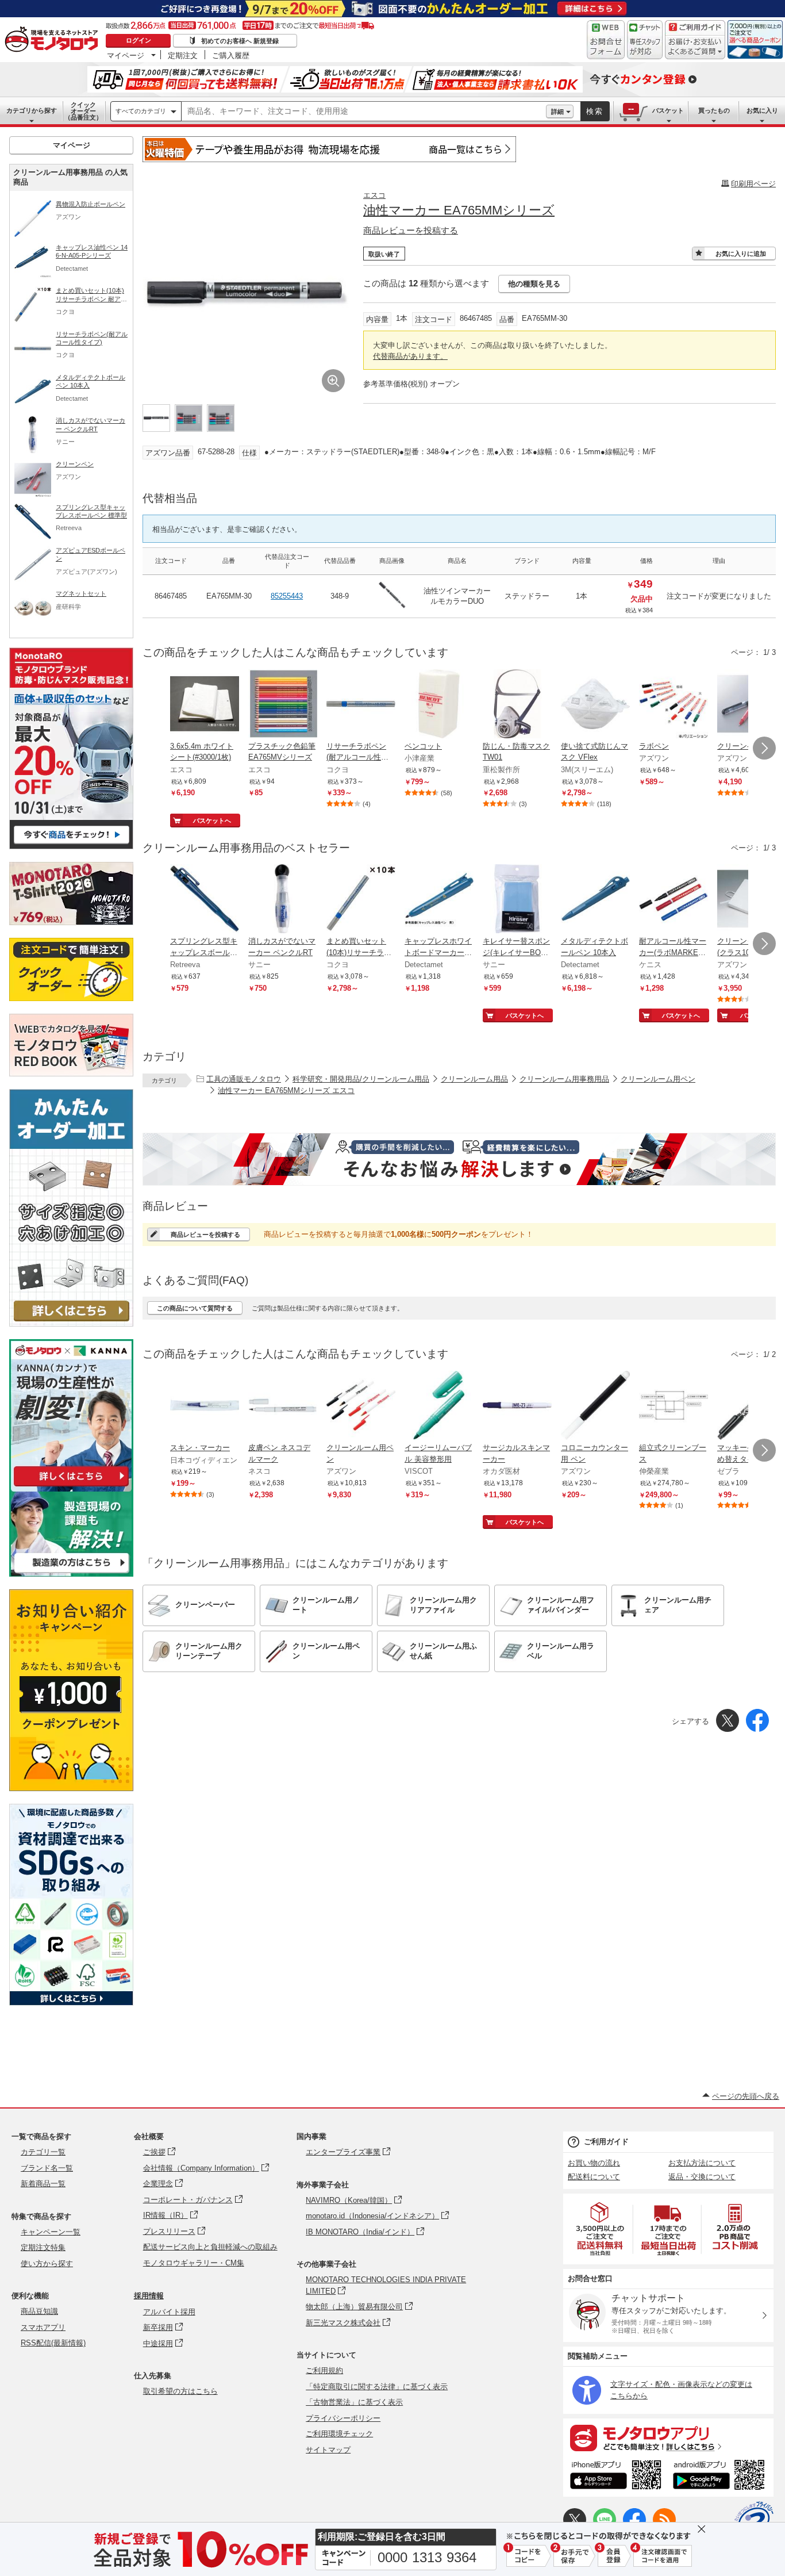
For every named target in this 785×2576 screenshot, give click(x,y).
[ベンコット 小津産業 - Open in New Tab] (439, 705)
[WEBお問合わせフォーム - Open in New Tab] (606, 40)
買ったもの (714, 110)
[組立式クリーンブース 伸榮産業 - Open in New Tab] (674, 1406)
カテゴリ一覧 (43, 2152)
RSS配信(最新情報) (53, 2343)
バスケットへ (212, 821)
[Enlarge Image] (333, 381)
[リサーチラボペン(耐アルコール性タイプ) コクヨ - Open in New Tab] (361, 705)
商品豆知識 (39, 2311)
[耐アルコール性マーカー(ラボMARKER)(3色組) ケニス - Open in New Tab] (674, 900)
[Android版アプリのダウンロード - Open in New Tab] (721, 2477)
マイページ (126, 55)
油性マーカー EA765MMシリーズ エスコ (286, 1090)
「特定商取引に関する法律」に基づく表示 (377, 2387)
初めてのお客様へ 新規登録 (240, 41)
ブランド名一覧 (47, 2168)
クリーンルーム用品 (474, 1079)
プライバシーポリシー (343, 2418)
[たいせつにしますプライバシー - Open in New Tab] (754, 2521)
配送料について (594, 2177)
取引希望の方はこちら (180, 2391)
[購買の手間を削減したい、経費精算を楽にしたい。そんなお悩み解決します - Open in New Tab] (459, 1159)
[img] (54, 40)
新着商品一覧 (43, 2184)
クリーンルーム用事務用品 (564, 1079)
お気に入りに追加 (741, 254)
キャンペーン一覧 (51, 2232)
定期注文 (183, 55)
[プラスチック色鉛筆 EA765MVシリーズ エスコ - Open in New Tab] (283, 705)
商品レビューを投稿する (411, 230)
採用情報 (149, 2296)
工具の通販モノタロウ (244, 1079)
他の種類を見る (534, 284)
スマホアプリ (43, 2327)
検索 (595, 111)
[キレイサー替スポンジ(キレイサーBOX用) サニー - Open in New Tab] (517, 900)
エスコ (374, 195)
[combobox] (364, 112)
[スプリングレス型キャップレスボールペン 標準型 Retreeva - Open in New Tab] (205, 900)
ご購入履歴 (231, 55)
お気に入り (762, 110)
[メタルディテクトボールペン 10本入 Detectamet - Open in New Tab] (595, 900)
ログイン (138, 40)
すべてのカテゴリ (141, 111)
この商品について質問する (195, 1308)
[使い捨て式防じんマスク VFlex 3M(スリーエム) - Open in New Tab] (595, 705)
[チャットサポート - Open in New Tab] (645, 40)
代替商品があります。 (410, 356)
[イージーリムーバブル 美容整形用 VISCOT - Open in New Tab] (439, 1406)
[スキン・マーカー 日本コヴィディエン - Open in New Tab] (205, 1406)
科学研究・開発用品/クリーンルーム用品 (361, 1079)
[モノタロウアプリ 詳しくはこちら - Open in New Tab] (668, 2437)
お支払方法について (702, 2163)
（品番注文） (83, 111)
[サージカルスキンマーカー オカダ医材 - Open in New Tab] (517, 1406)
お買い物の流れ (594, 2163)
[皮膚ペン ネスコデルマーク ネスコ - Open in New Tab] (283, 1406)
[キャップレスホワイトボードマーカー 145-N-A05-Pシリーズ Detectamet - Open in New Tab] (439, 900)
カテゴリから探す (32, 110)
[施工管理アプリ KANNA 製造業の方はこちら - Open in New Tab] (71, 1573)
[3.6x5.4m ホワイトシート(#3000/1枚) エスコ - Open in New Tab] (205, 705)
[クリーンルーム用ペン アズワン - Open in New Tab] (361, 1406)
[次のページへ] (764, 748)
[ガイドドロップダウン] (695, 47)
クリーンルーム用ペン (658, 1079)
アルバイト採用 (169, 2312)
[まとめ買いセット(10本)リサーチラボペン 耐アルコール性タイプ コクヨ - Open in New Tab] (361, 900)
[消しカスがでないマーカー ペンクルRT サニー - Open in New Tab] (283, 900)
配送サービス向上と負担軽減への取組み (210, 2247)
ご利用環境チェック (339, 2434)
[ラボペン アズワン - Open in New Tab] (674, 705)
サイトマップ (328, 2450)
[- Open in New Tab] (601, 2229)
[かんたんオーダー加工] (71, 1323)
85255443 (287, 596)
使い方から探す (47, 2263)
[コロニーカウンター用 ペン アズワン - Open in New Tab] (595, 1406)
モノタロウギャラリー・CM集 (194, 2263)
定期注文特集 (43, 2247)
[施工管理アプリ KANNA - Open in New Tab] (71, 1486)
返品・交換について (702, 2177)
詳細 (557, 112)
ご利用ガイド (606, 2142)
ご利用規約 (324, 2370)
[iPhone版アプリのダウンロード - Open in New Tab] (616, 2477)
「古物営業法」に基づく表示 (354, 2402)
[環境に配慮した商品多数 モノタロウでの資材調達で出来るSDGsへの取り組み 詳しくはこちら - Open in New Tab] (71, 2002)
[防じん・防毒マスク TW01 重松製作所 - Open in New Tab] (517, 705)
